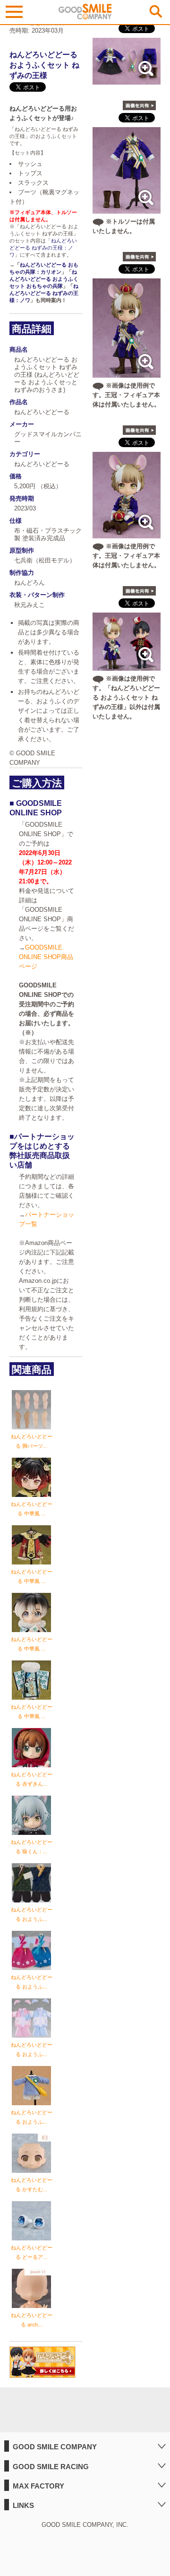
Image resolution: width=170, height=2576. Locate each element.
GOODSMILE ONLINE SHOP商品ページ (46, 957)
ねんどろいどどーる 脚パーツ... (32, 1441)
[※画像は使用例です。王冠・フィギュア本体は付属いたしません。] (127, 373)
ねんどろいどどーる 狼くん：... (32, 1847)
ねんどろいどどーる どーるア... (32, 2252)
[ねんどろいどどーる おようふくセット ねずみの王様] (127, 80)
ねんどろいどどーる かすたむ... (32, 2185)
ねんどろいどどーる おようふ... (32, 1914)
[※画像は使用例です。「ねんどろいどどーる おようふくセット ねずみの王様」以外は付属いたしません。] (127, 666)
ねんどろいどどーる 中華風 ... (32, 1509)
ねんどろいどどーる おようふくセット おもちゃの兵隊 (44, 279)
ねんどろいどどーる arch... (32, 2320)
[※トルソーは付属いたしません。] (127, 209)
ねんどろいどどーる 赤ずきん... (32, 1779)
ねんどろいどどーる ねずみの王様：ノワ (43, 248)
